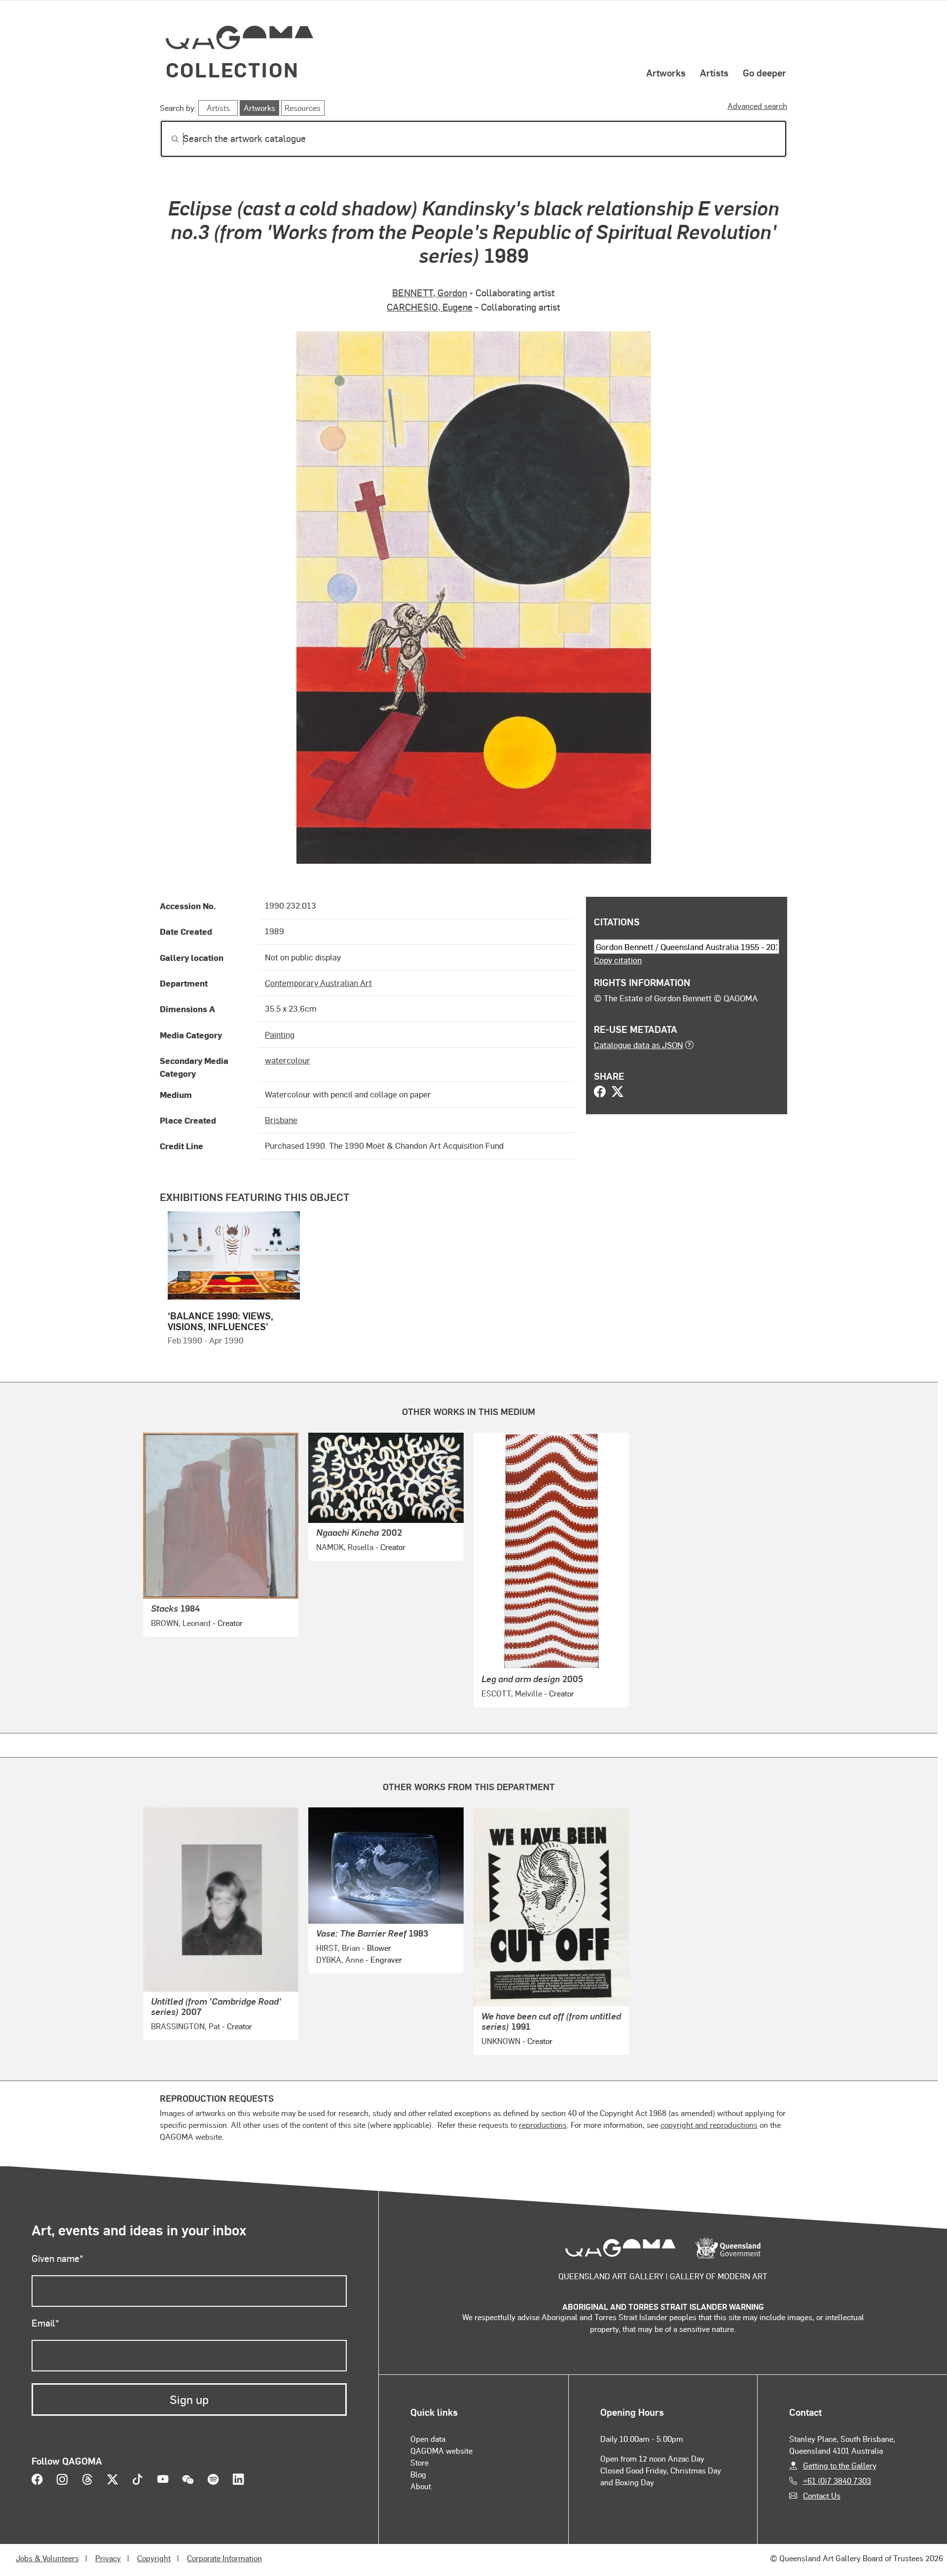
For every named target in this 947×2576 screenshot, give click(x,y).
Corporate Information (224, 2558)
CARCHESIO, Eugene (430, 307)
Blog (418, 2474)
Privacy (108, 2558)
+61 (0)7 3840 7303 (837, 2481)
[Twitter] (618, 1093)
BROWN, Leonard (181, 1623)
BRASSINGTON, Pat (185, 2026)
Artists (714, 72)
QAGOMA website (441, 2451)
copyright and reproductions (709, 2125)
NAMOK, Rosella (345, 1547)
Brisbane (281, 1120)
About (421, 2486)
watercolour (288, 1060)
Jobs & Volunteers (47, 2558)
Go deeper (765, 72)
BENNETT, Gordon (430, 293)
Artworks (666, 72)
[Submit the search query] (167, 139)
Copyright (154, 2558)
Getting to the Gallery (840, 2465)
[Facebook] (600, 1093)
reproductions (543, 2125)
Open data (428, 2439)
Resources (303, 108)
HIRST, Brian (338, 1948)
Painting (280, 1034)
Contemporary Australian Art (318, 983)
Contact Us (822, 2495)
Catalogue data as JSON (638, 1045)
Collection (232, 69)
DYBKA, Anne (340, 1959)
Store (419, 2462)
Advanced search (757, 106)
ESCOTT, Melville (512, 1693)
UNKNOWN (501, 2041)
